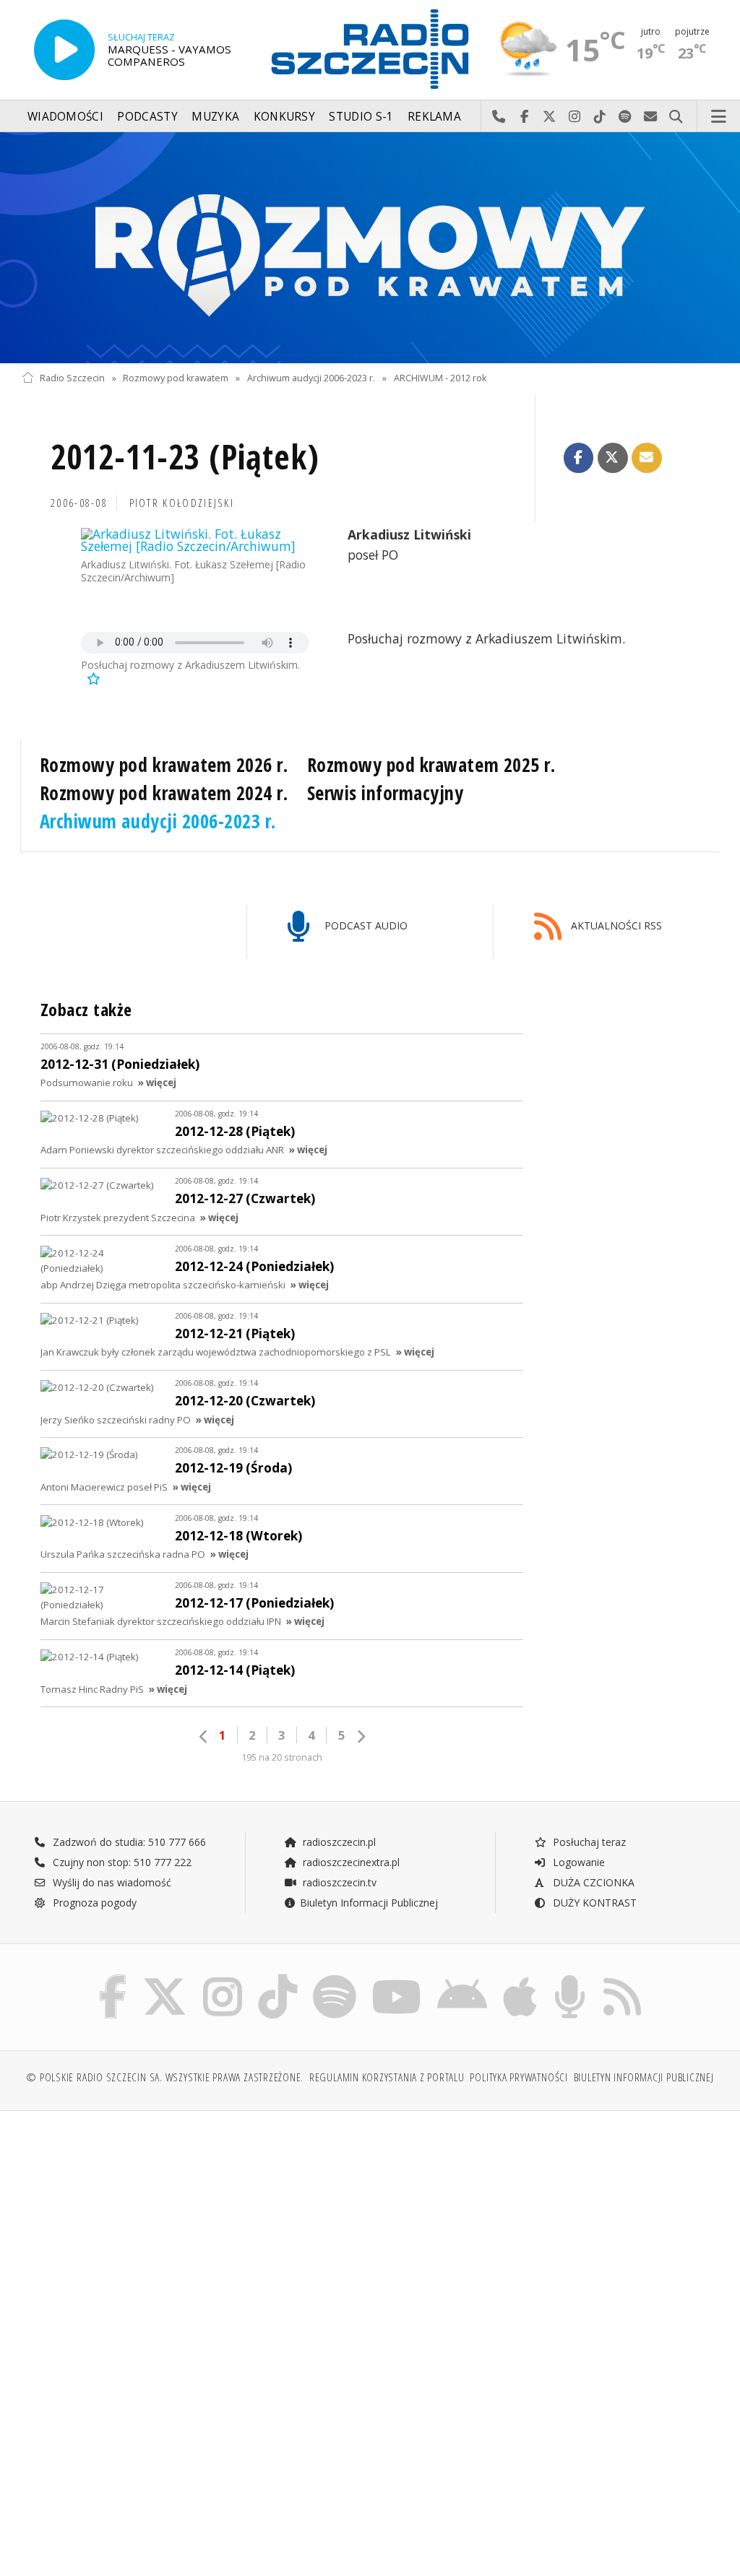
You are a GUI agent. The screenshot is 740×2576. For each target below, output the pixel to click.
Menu (719, 117)
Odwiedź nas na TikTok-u (600, 117)
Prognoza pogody (93, 1903)
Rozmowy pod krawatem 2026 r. (164, 765)
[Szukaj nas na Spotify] (335, 1978)
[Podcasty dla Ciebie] (570, 1978)
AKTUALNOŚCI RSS (615, 925)
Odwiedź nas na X (550, 117)
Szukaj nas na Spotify (625, 117)
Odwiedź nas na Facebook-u (524, 117)
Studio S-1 (361, 117)
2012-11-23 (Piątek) (185, 457)
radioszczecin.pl (338, 1842)
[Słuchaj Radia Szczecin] (64, 50)
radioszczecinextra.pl (350, 1862)
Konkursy (284, 117)
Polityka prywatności (519, 2077)
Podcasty (147, 117)
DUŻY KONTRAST (593, 1903)
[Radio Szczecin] (370, 49)
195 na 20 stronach (282, 1757)
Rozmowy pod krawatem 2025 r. (431, 765)
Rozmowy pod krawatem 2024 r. (164, 793)
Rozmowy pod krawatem (176, 378)
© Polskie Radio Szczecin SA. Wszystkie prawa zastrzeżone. (165, 2077)
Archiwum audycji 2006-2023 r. (311, 378)
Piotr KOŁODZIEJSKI (182, 503)
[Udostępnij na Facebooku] (579, 458)
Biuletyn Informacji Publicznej (369, 1903)
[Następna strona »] (361, 1736)
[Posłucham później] (92, 678)
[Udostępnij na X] (613, 458)
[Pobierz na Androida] (462, 1978)
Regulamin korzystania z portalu (387, 2077)
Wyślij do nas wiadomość (651, 117)
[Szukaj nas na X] (165, 1978)
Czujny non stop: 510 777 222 (121, 1862)
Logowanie (577, 1862)
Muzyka (215, 117)
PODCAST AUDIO (365, 925)
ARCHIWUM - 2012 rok (440, 378)
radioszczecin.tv (338, 1882)
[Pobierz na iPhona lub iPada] (520, 1978)
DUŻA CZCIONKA (592, 1882)
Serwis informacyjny (386, 793)
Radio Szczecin (72, 378)
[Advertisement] (194, 2232)
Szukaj (676, 117)
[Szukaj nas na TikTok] (277, 1978)
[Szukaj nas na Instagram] (223, 1978)
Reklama (434, 117)
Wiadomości (65, 117)
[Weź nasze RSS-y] (622, 1978)
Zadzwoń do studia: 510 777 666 (128, 1842)
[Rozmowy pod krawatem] (370, 248)
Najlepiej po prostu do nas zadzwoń (499, 117)
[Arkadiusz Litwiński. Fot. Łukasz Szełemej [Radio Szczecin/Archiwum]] (195, 541)
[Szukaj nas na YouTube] (397, 1978)
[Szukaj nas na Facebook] (113, 1978)
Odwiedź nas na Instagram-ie (575, 117)
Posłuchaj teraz (588, 1842)
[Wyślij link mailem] (647, 458)
